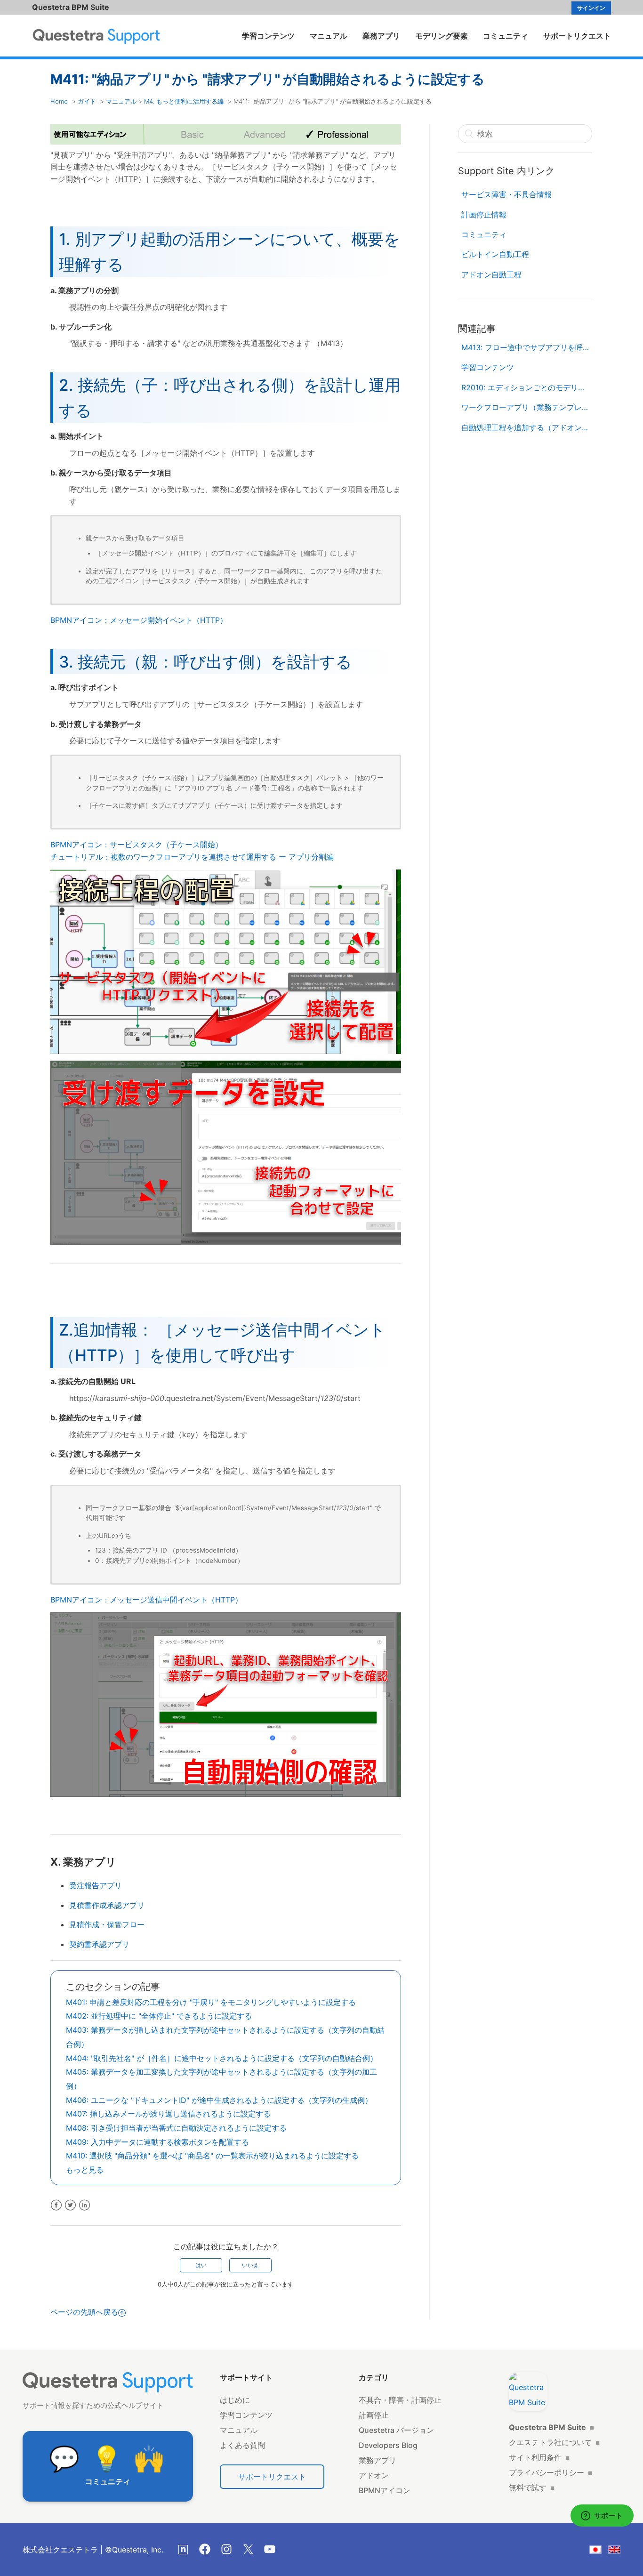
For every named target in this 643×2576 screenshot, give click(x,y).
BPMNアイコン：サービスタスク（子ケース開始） (137, 845)
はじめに (235, 2400)
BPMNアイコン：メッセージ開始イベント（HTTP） (139, 620)
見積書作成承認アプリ (107, 1905)
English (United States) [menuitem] (620, 2551)
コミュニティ (506, 36)
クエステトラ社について (554, 2442)
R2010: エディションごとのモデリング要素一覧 (527, 387)
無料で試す (532, 2487)
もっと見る (85, 2170)
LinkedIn (84, 2205)
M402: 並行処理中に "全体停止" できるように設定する (159, 2016)
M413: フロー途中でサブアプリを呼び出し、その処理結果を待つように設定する (527, 347)
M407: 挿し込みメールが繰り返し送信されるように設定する (168, 2114)
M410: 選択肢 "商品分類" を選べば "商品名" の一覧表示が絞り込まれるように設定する (212, 2156)
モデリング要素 (442, 36)
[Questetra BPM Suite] (528, 2391)
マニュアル (329, 36)
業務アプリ (381, 36)
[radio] (201, 2265)
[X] (248, 2549)
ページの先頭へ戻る (84, 2312)
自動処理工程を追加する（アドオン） (525, 427)
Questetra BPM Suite (71, 7)
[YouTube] (270, 2549)
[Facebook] (205, 2549)
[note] (183, 2550)
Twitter (70, 2205)
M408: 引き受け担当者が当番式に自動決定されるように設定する (176, 2128)
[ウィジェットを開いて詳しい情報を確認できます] (602, 2516)
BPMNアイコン (385, 2490)
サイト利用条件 (539, 2457)
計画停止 (374, 2415)
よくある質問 (242, 2445)
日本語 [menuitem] (601, 2551)
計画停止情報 (484, 215)
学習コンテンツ (268, 36)
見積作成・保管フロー (107, 1924)
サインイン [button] (591, 8)
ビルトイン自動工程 (495, 254)
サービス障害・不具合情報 (506, 194)
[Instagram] (226, 2549)
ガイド (87, 101)
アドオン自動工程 (491, 274)
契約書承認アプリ (99, 1944)
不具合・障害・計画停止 (400, 2400)
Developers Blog (388, 2445)
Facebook (56, 2205)
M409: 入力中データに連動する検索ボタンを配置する (157, 2142)
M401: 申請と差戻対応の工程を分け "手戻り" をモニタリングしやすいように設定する (211, 2002)
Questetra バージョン (396, 2430)
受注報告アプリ (96, 1885)
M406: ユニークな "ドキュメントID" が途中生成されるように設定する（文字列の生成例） (219, 2100)
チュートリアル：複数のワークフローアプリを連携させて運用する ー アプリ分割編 (192, 857)
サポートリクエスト (577, 36)
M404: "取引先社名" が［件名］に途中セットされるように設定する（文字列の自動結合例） (222, 2058)
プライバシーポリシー (551, 2472)
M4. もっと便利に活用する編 (184, 101)
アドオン (374, 2475)
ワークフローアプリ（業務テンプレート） (527, 407)
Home (59, 101)
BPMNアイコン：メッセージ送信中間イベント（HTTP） (146, 1600)
